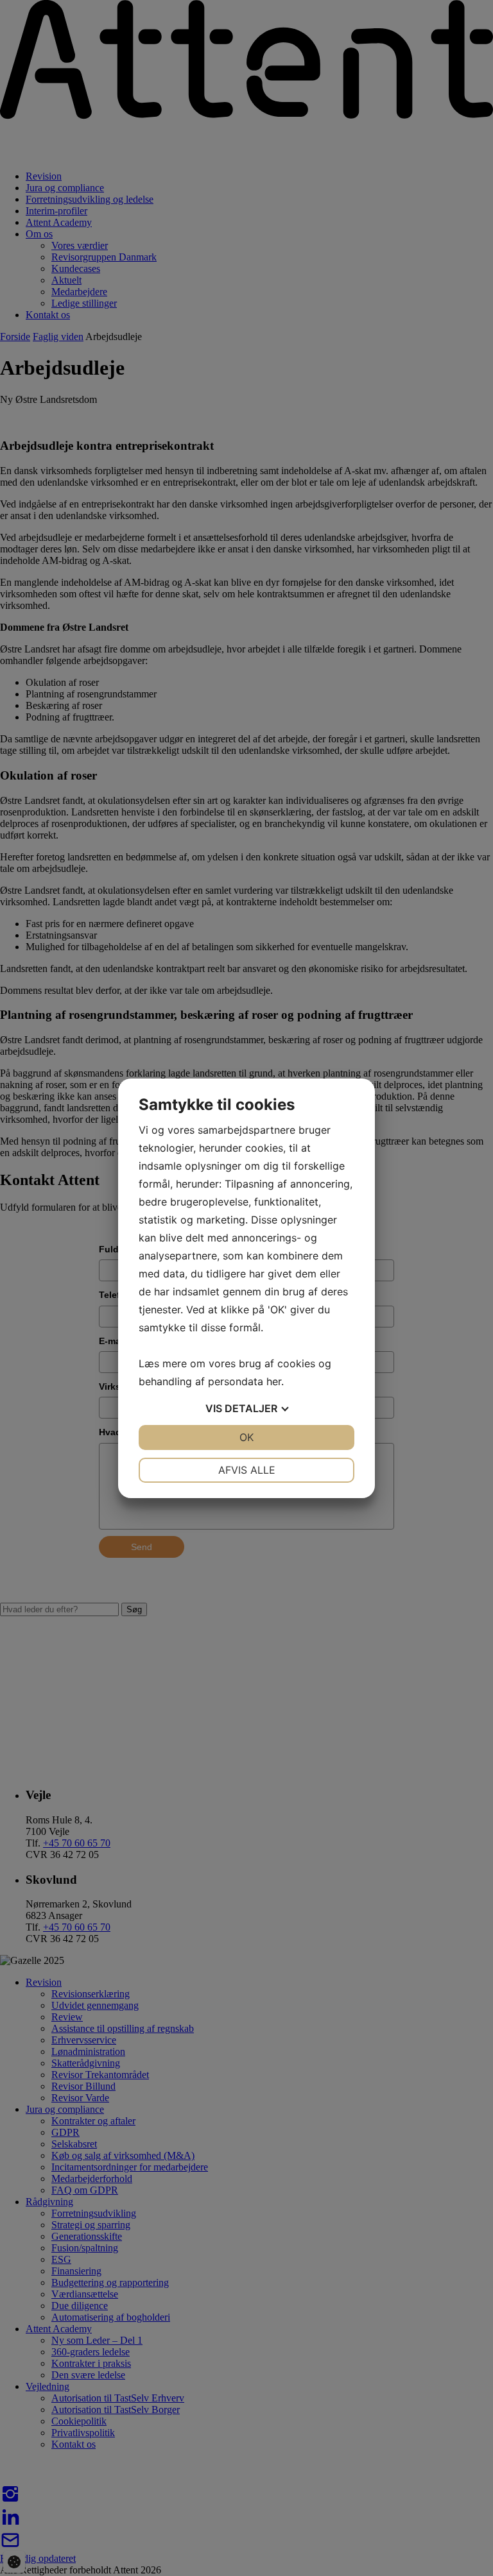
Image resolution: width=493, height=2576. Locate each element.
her (274, 1381)
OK (246, 1437)
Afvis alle (247, 1470)
